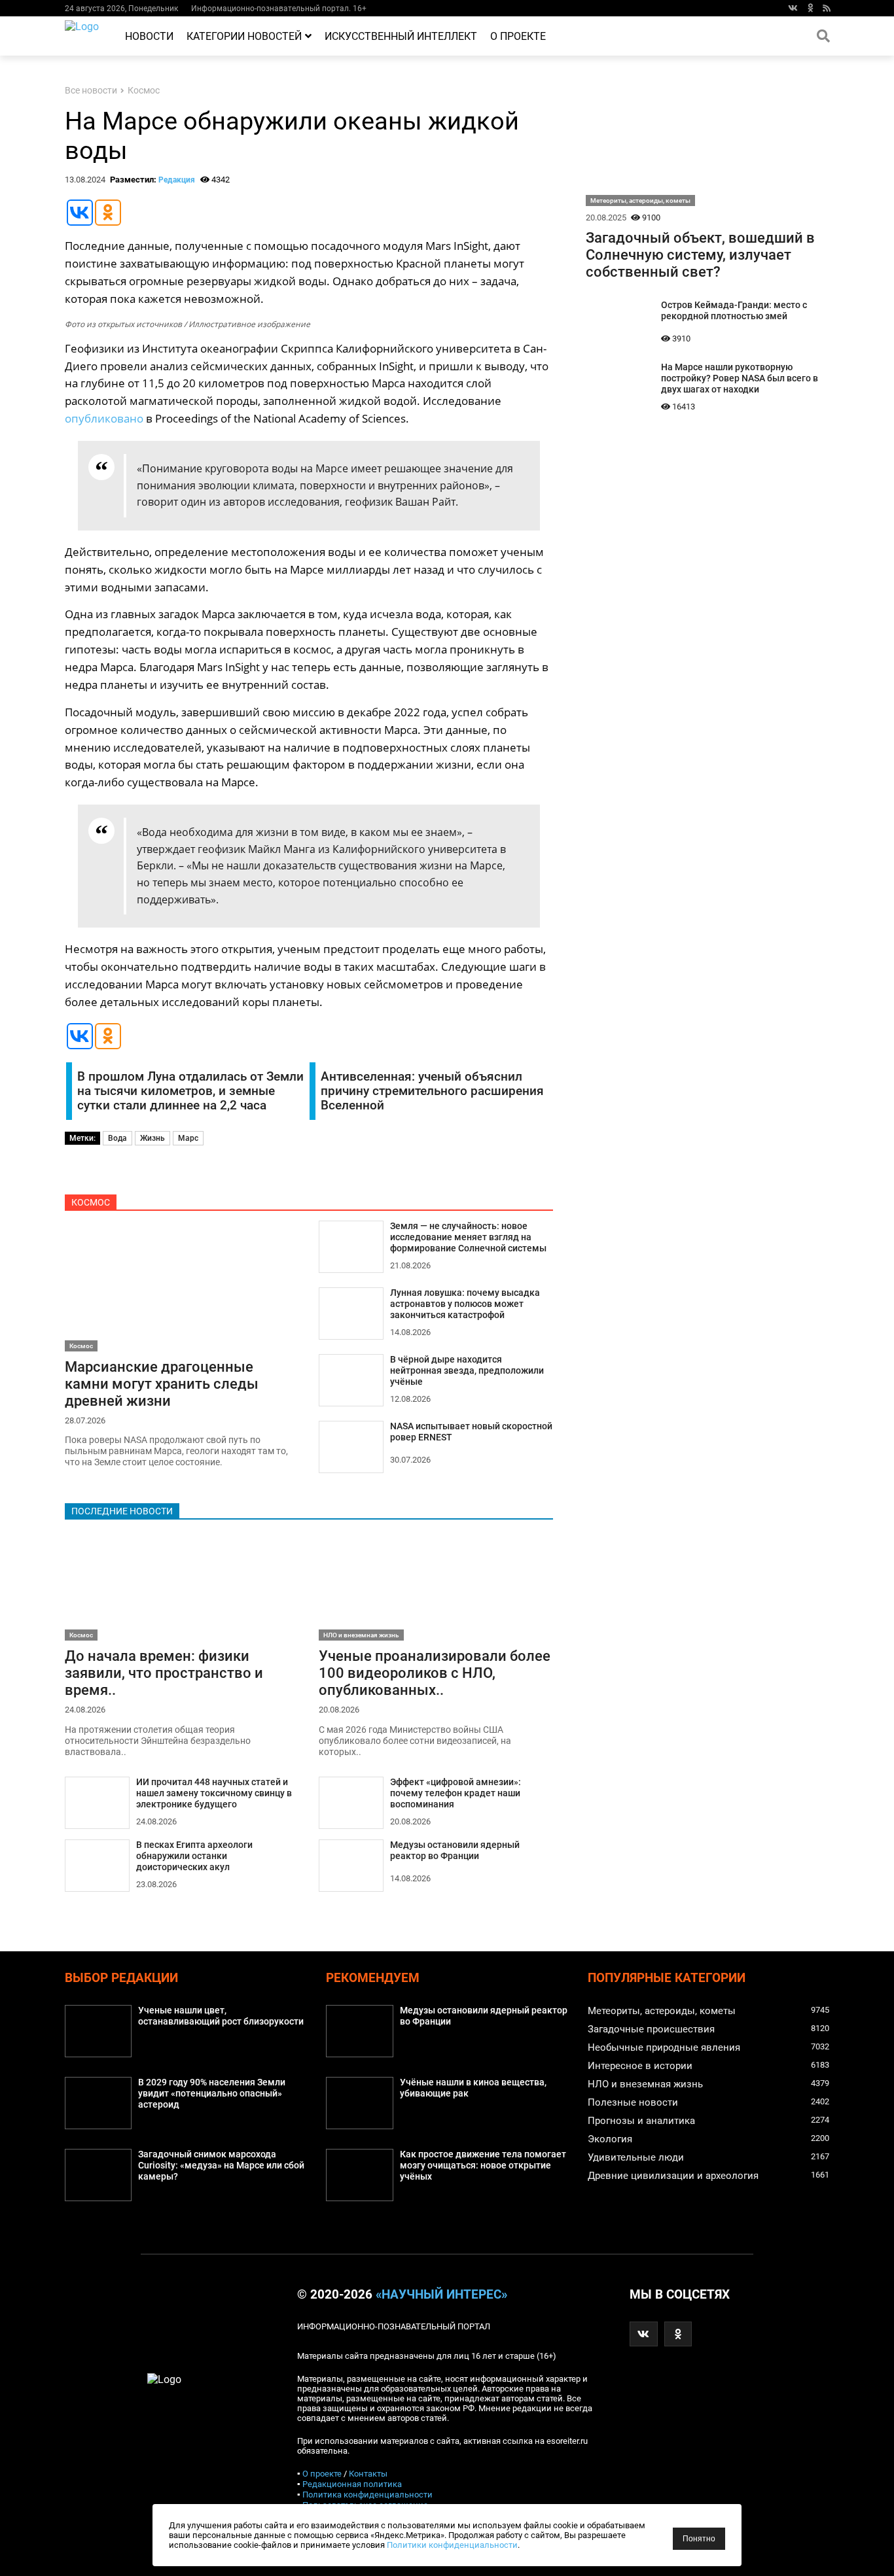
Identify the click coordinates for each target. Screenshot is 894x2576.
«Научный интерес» (441, 2295)
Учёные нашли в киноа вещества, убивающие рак (473, 2088)
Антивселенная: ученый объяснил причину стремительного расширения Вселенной (432, 1091)
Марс (188, 1138)
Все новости (91, 91)
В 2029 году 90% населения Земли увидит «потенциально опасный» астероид (212, 2094)
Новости (149, 36)
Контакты (368, 2474)
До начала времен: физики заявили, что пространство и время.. (164, 1673)
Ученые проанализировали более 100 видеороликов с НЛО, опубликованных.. (435, 1673)
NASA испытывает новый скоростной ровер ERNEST (471, 1432)
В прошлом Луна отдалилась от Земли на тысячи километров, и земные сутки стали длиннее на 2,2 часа (190, 1091)
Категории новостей (244, 36)
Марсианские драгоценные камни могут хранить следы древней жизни (162, 1384)
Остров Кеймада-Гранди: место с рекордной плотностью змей (734, 311)
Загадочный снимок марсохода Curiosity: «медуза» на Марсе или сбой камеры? (221, 2166)
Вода (117, 1138)
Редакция (177, 180)
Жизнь (152, 1138)
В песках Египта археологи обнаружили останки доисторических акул (194, 1856)
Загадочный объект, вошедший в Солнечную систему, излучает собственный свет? (700, 254)
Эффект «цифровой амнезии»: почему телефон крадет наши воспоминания (456, 1793)
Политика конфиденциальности (367, 2495)
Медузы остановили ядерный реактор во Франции (455, 1851)
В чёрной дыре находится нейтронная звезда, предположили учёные (467, 1371)
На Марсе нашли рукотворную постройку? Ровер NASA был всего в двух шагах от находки (740, 378)
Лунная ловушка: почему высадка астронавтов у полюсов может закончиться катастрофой (465, 1304)
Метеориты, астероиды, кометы (640, 200)
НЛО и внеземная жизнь (361, 1635)
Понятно (699, 2539)
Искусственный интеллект (401, 36)
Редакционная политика (352, 2484)
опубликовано (104, 418)
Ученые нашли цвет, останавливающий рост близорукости (221, 2016)
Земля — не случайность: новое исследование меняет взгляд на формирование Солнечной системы (468, 1237)
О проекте (518, 36)
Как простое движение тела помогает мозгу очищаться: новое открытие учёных (483, 2166)
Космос (144, 91)
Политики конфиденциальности (452, 2545)
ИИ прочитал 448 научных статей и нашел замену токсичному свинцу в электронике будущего (214, 1793)
